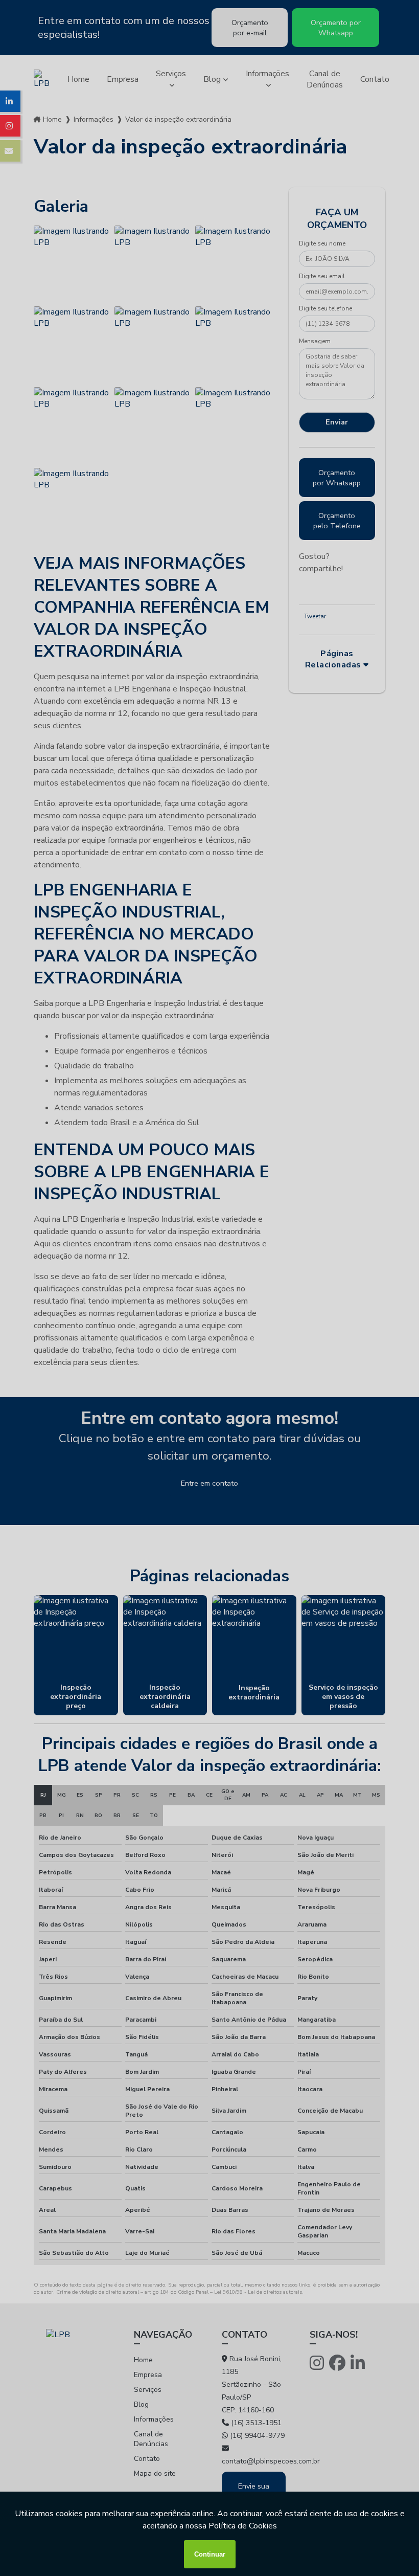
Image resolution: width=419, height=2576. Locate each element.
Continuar (210, 2554)
